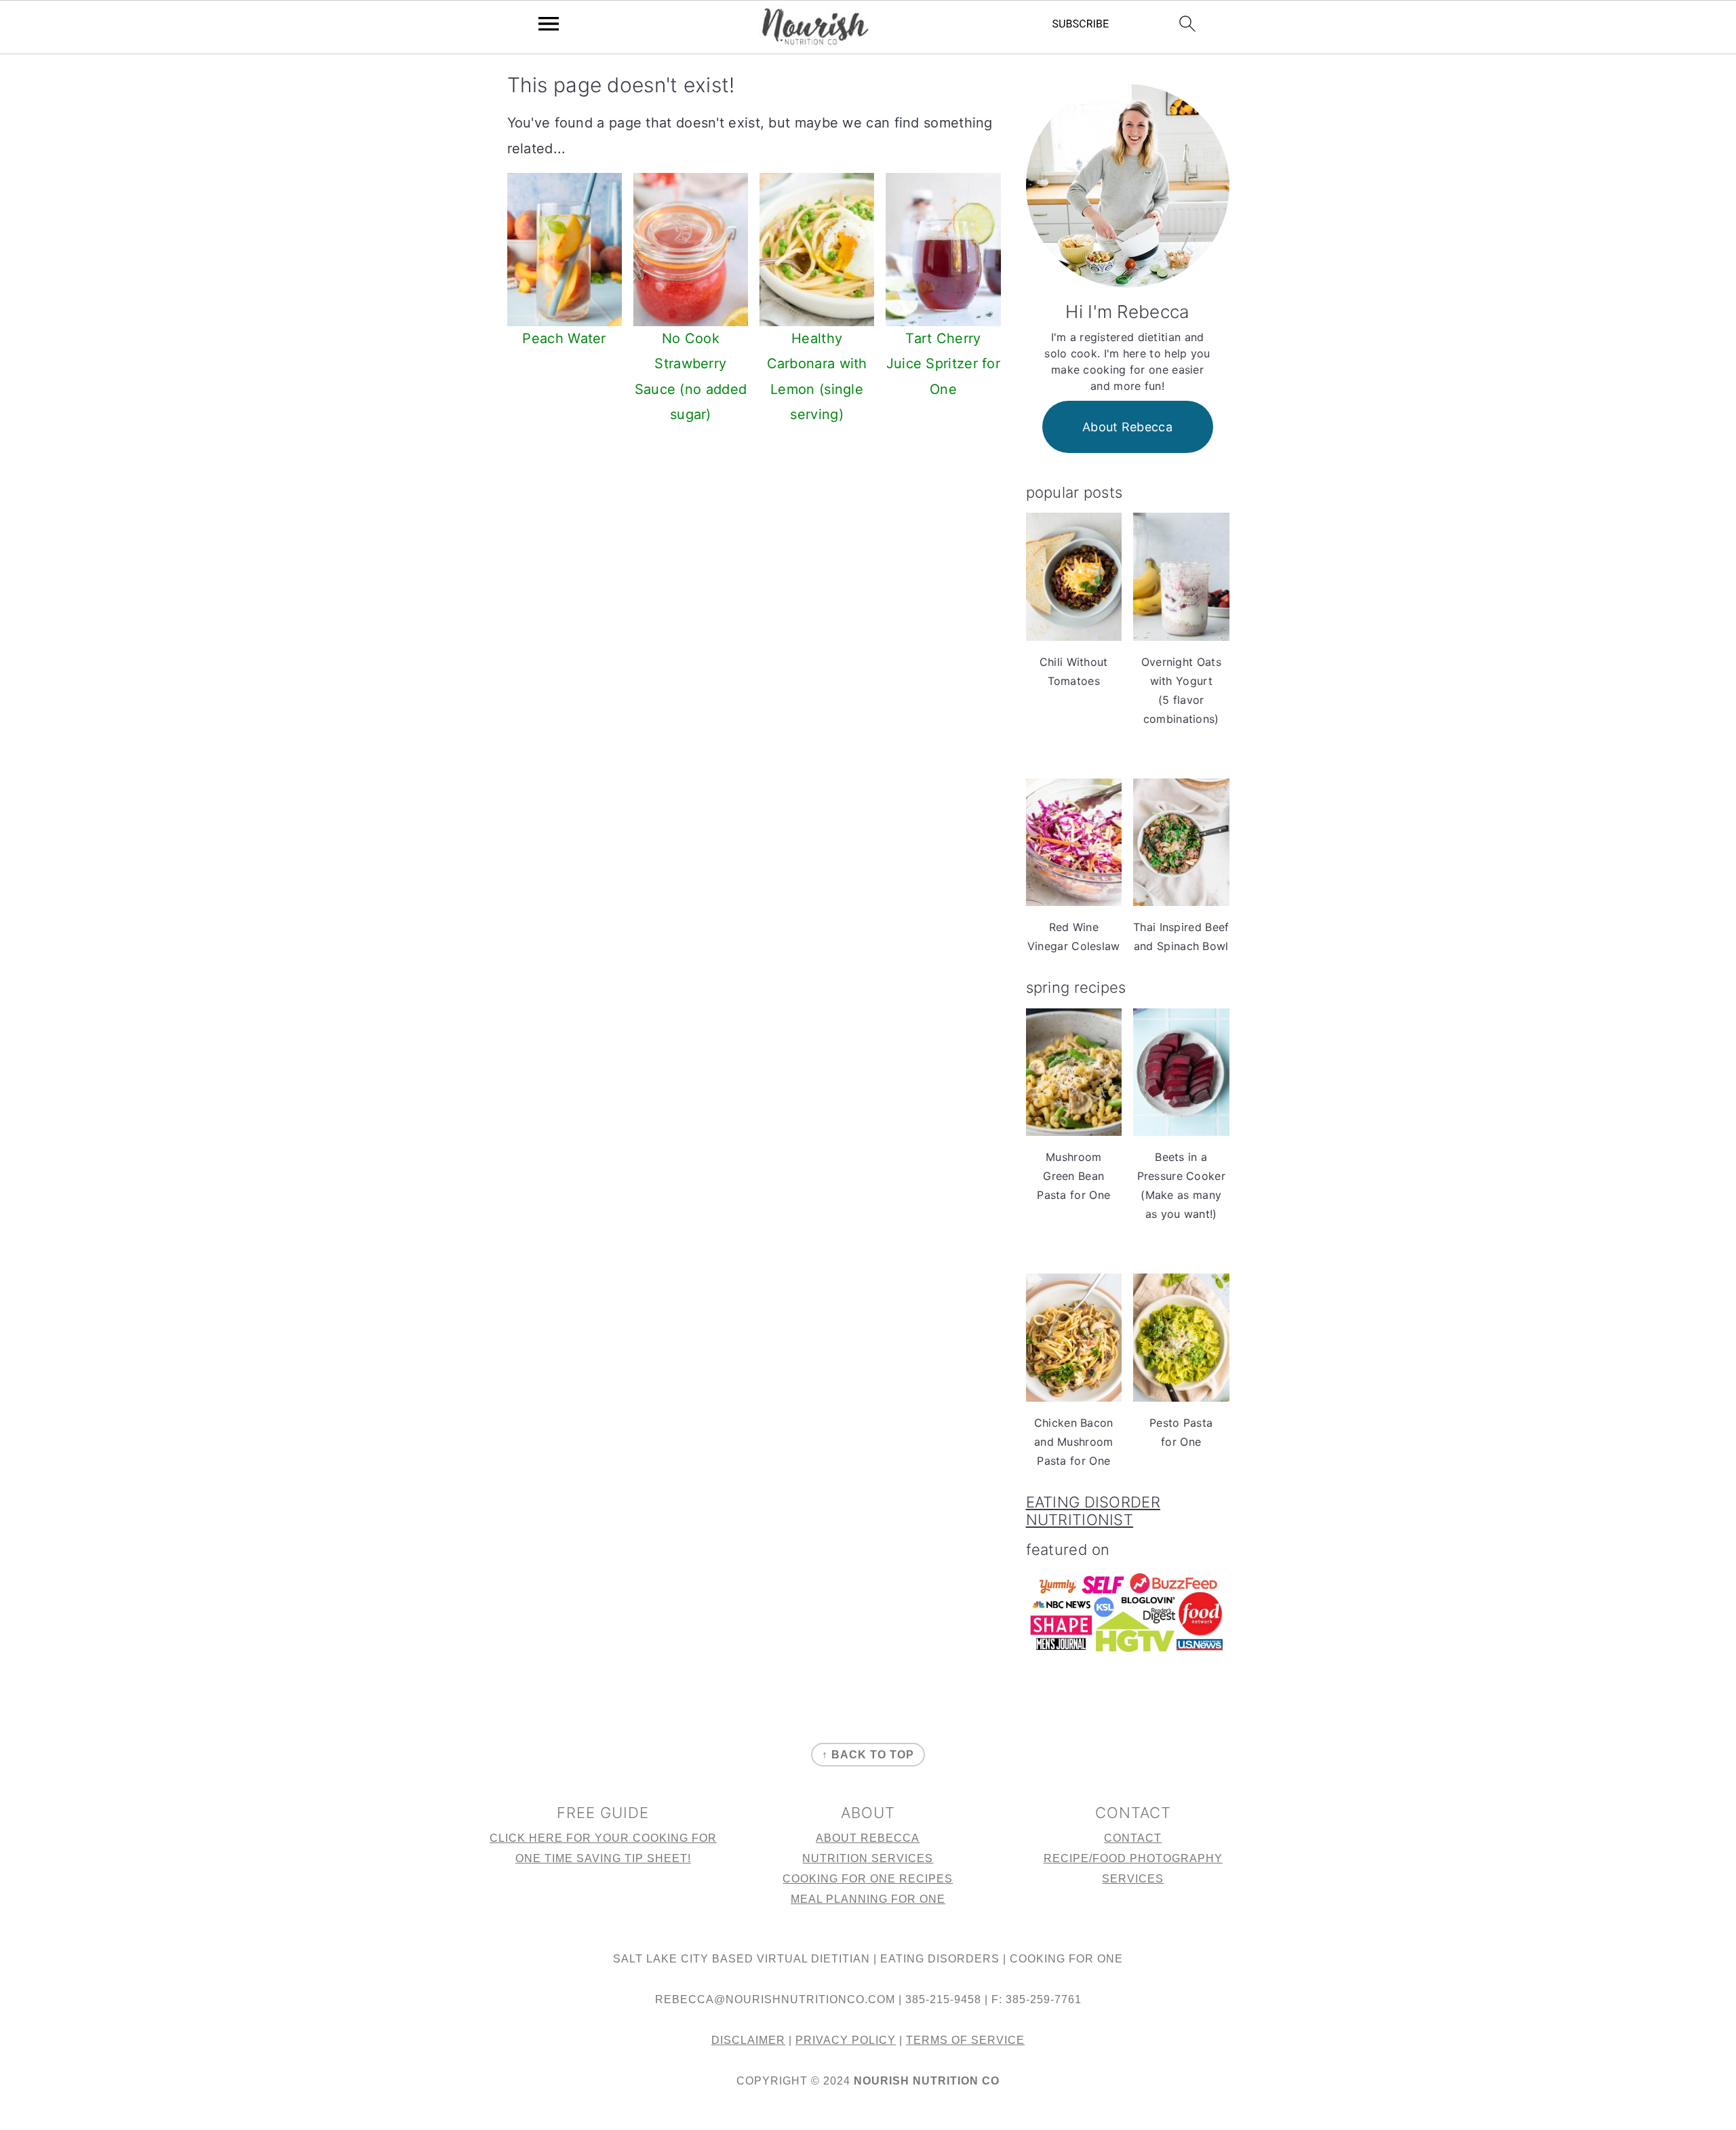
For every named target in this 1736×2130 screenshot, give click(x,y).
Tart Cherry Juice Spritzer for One (943, 364)
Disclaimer (748, 2040)
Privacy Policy (846, 2040)
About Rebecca (1127, 427)
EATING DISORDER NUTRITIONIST (1093, 1511)
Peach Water (564, 338)
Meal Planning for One (868, 1899)
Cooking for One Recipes (868, 1879)
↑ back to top (868, 1755)
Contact (1133, 1838)
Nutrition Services (868, 1858)
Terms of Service (965, 2040)
